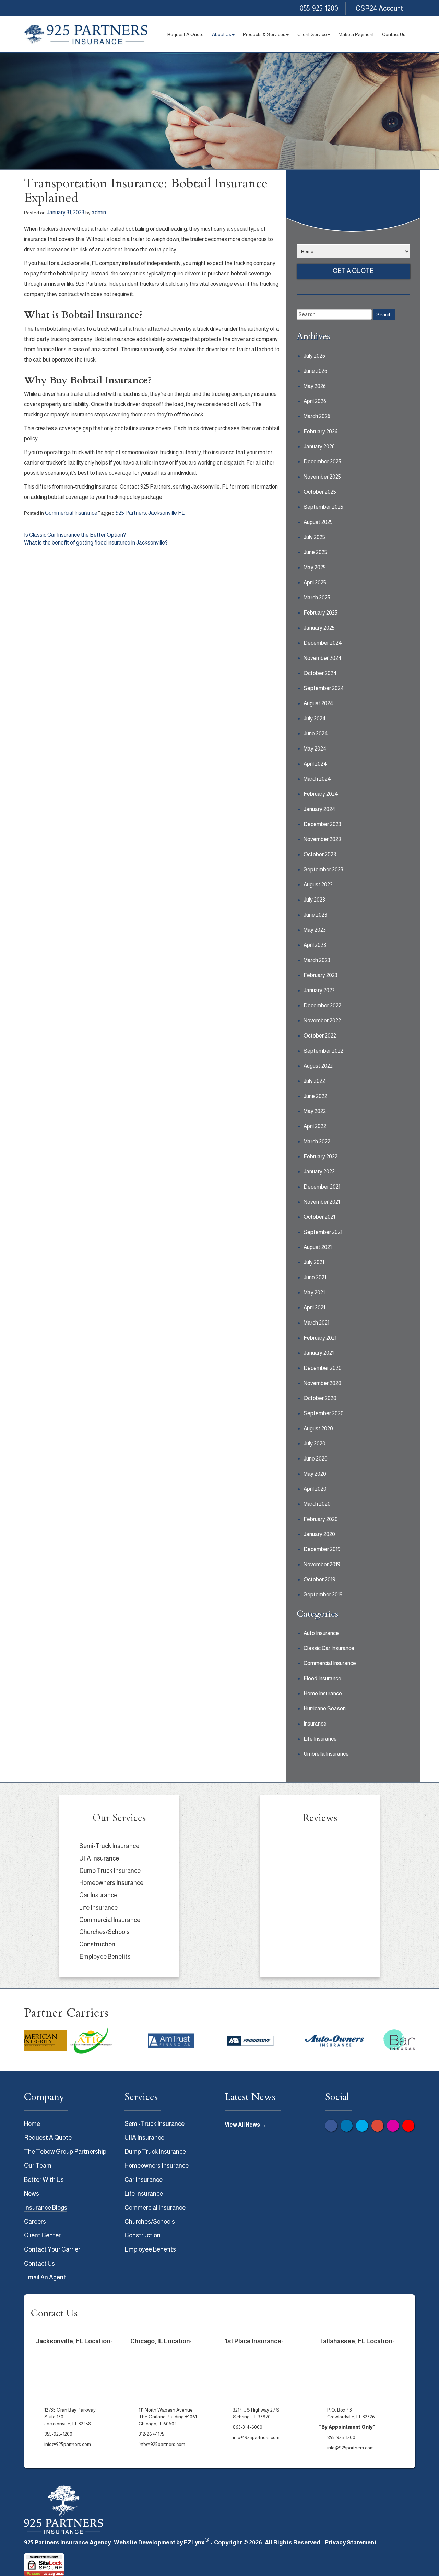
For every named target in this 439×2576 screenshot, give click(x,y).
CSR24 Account (379, 8)
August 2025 (318, 522)
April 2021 (314, 1308)
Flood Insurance (322, 1678)
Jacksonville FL (166, 513)
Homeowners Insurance (111, 1883)
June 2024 (316, 734)
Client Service (312, 34)
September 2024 (324, 688)
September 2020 (324, 1413)
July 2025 (314, 537)
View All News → (246, 2125)
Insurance (315, 1724)
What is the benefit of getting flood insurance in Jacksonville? (96, 543)
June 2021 (315, 1277)
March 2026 (317, 416)
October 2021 (319, 1217)
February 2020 (321, 1519)
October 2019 (319, 1579)
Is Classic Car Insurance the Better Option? (75, 535)
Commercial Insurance (71, 513)
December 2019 (322, 1549)
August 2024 (318, 703)
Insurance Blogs (46, 2208)
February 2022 (321, 1157)
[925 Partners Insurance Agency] (86, 35)
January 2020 (319, 1534)
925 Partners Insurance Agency (67, 2543)
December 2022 (322, 1005)
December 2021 (322, 1187)
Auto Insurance (321, 1633)
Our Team (38, 2166)
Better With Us (44, 2180)
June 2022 (315, 1096)
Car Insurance (98, 1895)
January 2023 (319, 990)
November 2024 (323, 658)
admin (99, 212)
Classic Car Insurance (329, 1648)
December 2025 (322, 462)
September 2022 (323, 1051)
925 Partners (131, 513)
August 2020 (318, 1428)
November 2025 (322, 477)
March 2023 (317, 960)
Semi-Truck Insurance (109, 1846)
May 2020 (315, 1474)
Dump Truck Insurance (110, 1871)
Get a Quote (353, 271)
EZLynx (194, 2543)
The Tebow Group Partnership (65, 2152)
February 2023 (321, 975)
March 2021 (316, 1323)
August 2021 (318, 1247)
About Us (222, 34)
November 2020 (322, 1383)
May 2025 (315, 567)
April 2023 (315, 945)
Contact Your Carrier (52, 2249)
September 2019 (323, 1595)
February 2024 (321, 794)
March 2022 (317, 1141)
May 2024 (315, 749)
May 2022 (315, 1111)
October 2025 (320, 492)
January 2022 (319, 1172)
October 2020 (320, 1398)
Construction (97, 1944)
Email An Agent (45, 2277)
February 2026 (321, 431)
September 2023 (323, 869)
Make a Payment (356, 34)
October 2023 (320, 854)
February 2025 (321, 613)
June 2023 (315, 915)
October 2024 (320, 673)
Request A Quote (186, 34)
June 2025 (315, 552)
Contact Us (394, 34)
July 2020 (315, 1444)
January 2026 (319, 446)
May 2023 (315, 930)
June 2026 (315, 371)
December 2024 (323, 643)
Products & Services (264, 34)
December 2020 (323, 1368)
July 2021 (314, 1262)
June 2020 (316, 1459)
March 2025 (317, 598)
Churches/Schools (104, 1932)
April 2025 (315, 582)
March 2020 (317, 1504)
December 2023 (322, 824)
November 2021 (322, 1202)
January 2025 (319, 628)
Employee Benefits (105, 1957)
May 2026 (315, 386)
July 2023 (314, 900)
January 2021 (319, 1353)
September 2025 (323, 507)
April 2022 (315, 1126)
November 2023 (322, 839)
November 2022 (322, 1021)
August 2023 (318, 885)
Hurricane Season (325, 1709)
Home (32, 2124)
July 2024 (315, 718)
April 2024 (315, 764)
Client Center (42, 2235)
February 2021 (320, 1338)
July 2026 (314, 356)
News (32, 2194)
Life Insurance (320, 1739)
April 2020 (315, 1489)
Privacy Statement (351, 2543)
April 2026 (315, 401)
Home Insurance (323, 1693)
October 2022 (320, 1036)
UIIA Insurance (99, 1858)
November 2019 (322, 1564)
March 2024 (317, 779)
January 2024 (319, 809)
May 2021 (314, 1292)
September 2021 (323, 1232)
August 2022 (318, 1066)
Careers (35, 2222)
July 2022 (314, 1081)
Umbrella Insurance (326, 1754)
